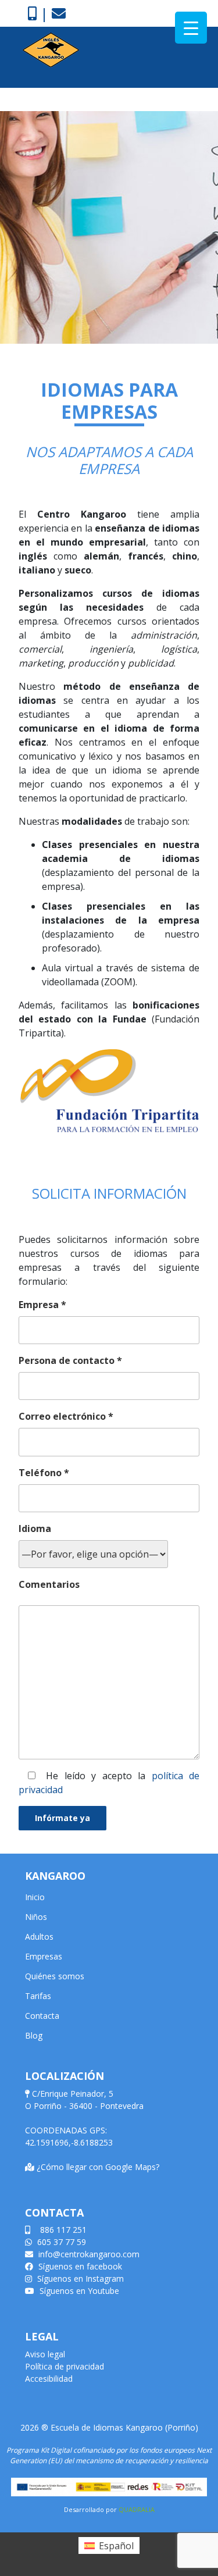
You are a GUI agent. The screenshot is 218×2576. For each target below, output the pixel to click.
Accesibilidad (49, 2379)
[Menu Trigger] (191, 28)
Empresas (44, 1956)
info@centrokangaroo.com (88, 2254)
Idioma (35, 1529)
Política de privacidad (65, 2366)
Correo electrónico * (66, 1416)
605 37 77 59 (60, 2242)
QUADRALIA (137, 2509)
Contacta (42, 2016)
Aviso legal (45, 2354)
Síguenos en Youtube (78, 2291)
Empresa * (42, 1305)
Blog (34, 2035)
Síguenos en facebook (79, 2266)
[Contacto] (59, 13)
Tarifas (38, 1996)
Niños (36, 1917)
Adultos (39, 1937)
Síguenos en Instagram (79, 2279)
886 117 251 (62, 2230)
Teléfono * (44, 1473)
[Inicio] (51, 49)
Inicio (35, 1897)
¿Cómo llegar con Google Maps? (98, 2167)
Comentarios (49, 1584)
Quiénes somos (55, 1976)
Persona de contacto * (70, 1360)
